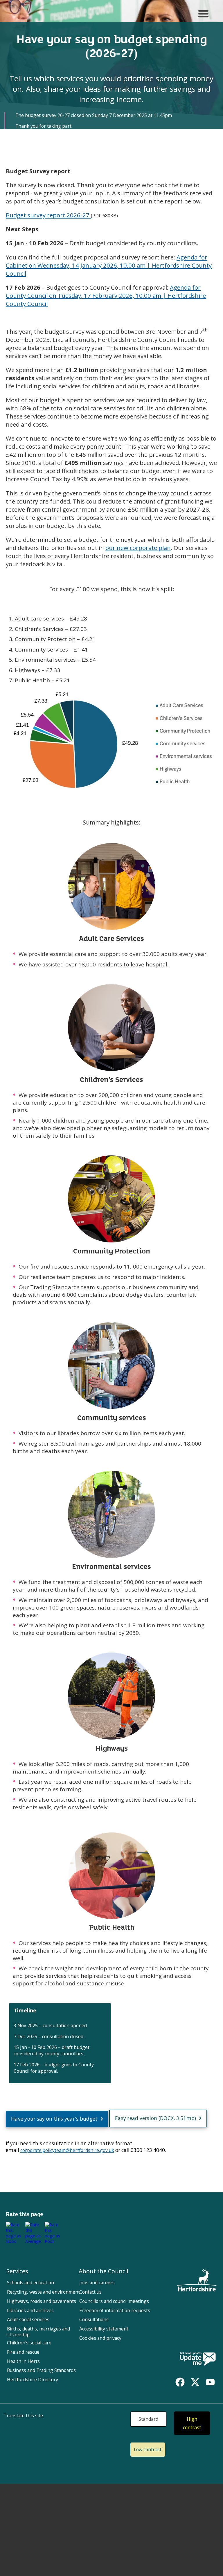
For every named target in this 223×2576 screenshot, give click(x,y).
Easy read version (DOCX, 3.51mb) (156, 2118)
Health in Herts (23, 2361)
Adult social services (28, 2319)
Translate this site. (24, 2416)
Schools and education (30, 2283)
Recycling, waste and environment (43, 2292)
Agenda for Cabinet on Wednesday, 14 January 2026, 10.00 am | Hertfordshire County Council (109, 265)
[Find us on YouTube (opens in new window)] (210, 2382)
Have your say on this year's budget (54, 2119)
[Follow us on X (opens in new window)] (195, 2382)
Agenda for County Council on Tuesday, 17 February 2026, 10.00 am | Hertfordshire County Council (106, 295)
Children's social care (29, 2343)
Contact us (90, 2292)
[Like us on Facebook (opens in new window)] (180, 2382)
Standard (148, 2419)
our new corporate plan (138, 548)
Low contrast (148, 2449)
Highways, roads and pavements (42, 2301)
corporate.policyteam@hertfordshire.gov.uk (67, 2150)
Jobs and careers (97, 2283)
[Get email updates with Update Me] (198, 2359)
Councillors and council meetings (114, 2301)
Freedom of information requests (115, 2310)
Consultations (94, 2319)
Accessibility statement (104, 2329)
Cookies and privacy (100, 2338)
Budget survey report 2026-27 (48, 215)
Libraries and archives (30, 2310)
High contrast (192, 2423)
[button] (15, 2233)
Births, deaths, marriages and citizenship (38, 2332)
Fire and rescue (23, 2352)
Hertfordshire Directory (33, 2380)
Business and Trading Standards (41, 2370)
